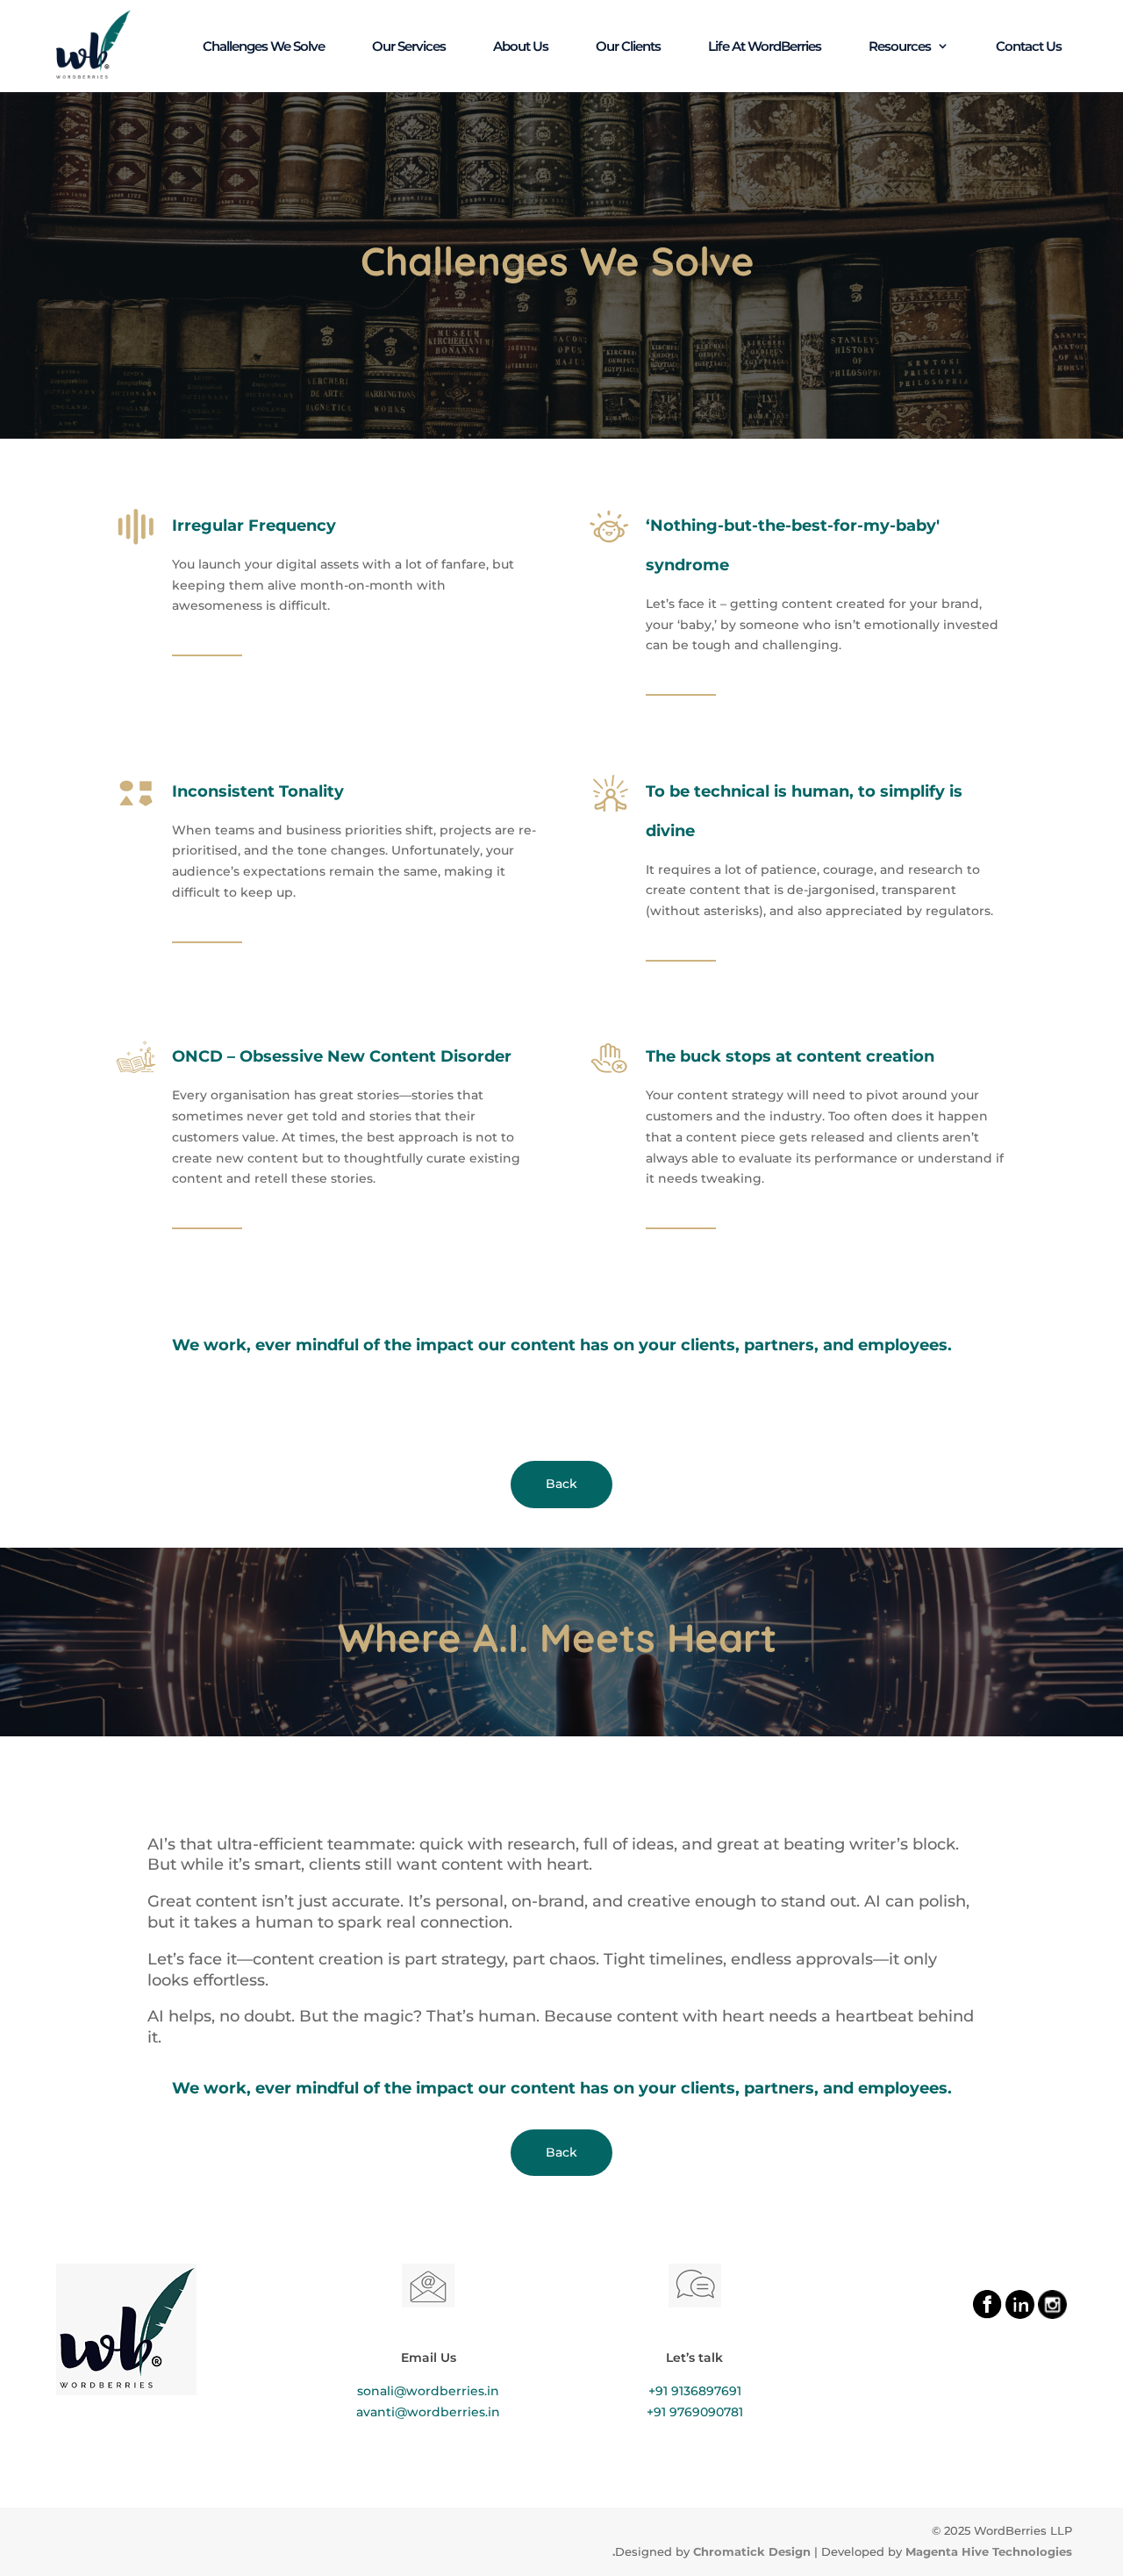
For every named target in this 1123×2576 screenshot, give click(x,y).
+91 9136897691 (695, 2391)
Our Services (409, 47)
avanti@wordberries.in (428, 2412)
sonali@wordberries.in (428, 2391)
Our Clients (628, 47)
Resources (900, 47)
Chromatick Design (752, 2551)
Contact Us (1029, 47)
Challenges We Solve (264, 47)
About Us (521, 47)
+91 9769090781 (695, 2412)
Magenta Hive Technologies (989, 2551)
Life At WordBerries (765, 47)
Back (561, 1484)
